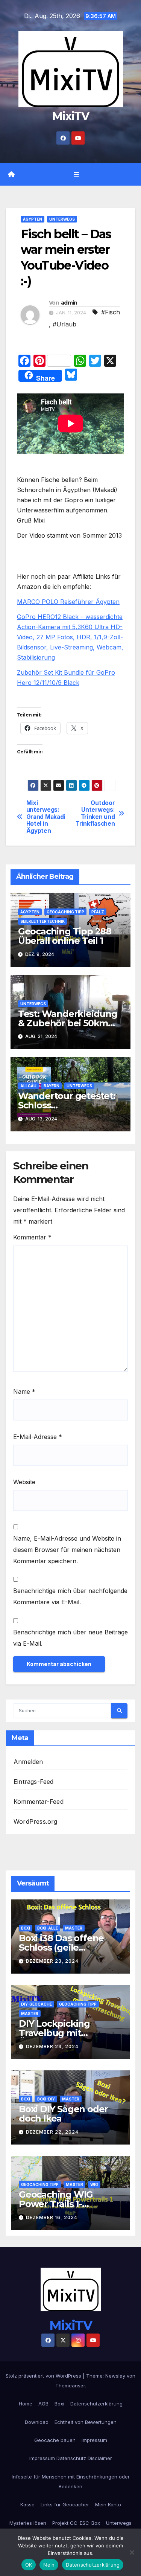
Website (24, 1482)
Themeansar (70, 2385)
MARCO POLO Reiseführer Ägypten (68, 602)
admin (69, 303)
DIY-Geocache (36, 2004)
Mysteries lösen (28, 2523)
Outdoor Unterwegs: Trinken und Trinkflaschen (95, 813)
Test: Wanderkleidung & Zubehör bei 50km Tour (68, 1023)
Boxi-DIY (46, 2099)
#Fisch (111, 312)
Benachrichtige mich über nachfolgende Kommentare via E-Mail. (70, 1596)
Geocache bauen (55, 2440)
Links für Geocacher (65, 2504)
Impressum (94, 2440)
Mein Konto (108, 2504)
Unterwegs (62, 219)
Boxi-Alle (48, 1928)
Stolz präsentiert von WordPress (44, 2376)
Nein (49, 2565)
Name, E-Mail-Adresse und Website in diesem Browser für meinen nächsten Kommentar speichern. (67, 1550)
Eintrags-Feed (34, 1782)
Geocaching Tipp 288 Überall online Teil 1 (65, 936)
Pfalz (98, 912)
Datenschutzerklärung (96, 2404)
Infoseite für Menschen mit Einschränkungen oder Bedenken (71, 2481)
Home (26, 2404)
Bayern (52, 1086)
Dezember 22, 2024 (52, 2132)
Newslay (115, 2376)
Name (24, 1392)
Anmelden (28, 1762)
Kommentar (32, 1237)
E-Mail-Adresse (38, 1437)
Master (74, 1928)
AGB (43, 2404)
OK (29, 2565)
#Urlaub (64, 324)
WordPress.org (36, 1821)
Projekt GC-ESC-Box (76, 2523)
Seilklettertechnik (42, 921)
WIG (94, 2184)
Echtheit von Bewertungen (86, 2422)
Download (37, 2422)
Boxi (26, 1928)
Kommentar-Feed (39, 1802)
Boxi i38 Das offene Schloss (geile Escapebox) (61, 1947)
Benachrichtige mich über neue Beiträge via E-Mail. (70, 1638)
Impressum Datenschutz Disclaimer (71, 2458)
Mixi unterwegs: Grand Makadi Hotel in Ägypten (46, 817)
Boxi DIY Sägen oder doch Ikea (63, 2114)
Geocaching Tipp (65, 912)
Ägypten (33, 219)
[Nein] (132, 2552)
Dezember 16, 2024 (52, 2217)
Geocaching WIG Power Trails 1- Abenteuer (56, 2204)
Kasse (27, 2504)
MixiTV (70, 116)
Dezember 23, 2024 (52, 1961)
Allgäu (28, 1086)
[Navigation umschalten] (76, 175)
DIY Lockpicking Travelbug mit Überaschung (54, 2033)
